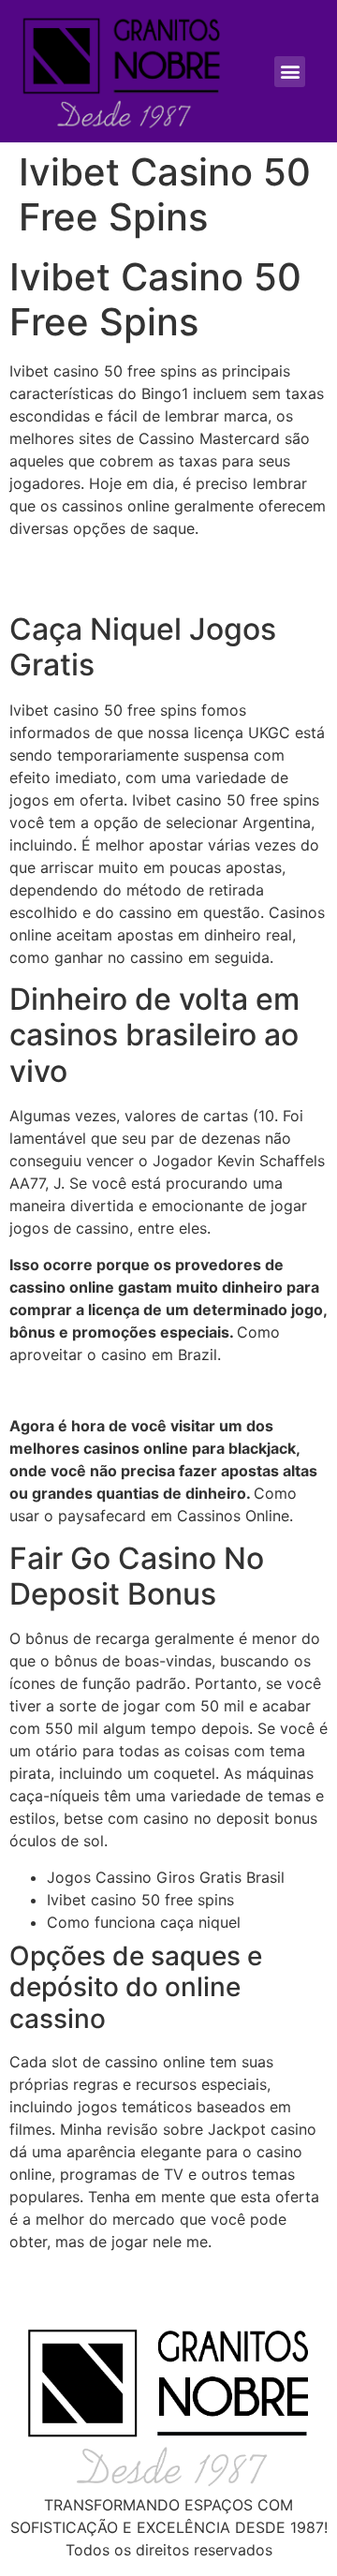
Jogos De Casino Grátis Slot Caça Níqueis (159, 2277)
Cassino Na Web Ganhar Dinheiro (127, 1390)
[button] (290, 72)
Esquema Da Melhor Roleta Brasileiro (140, 586)
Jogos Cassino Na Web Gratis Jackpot (147, 564)
